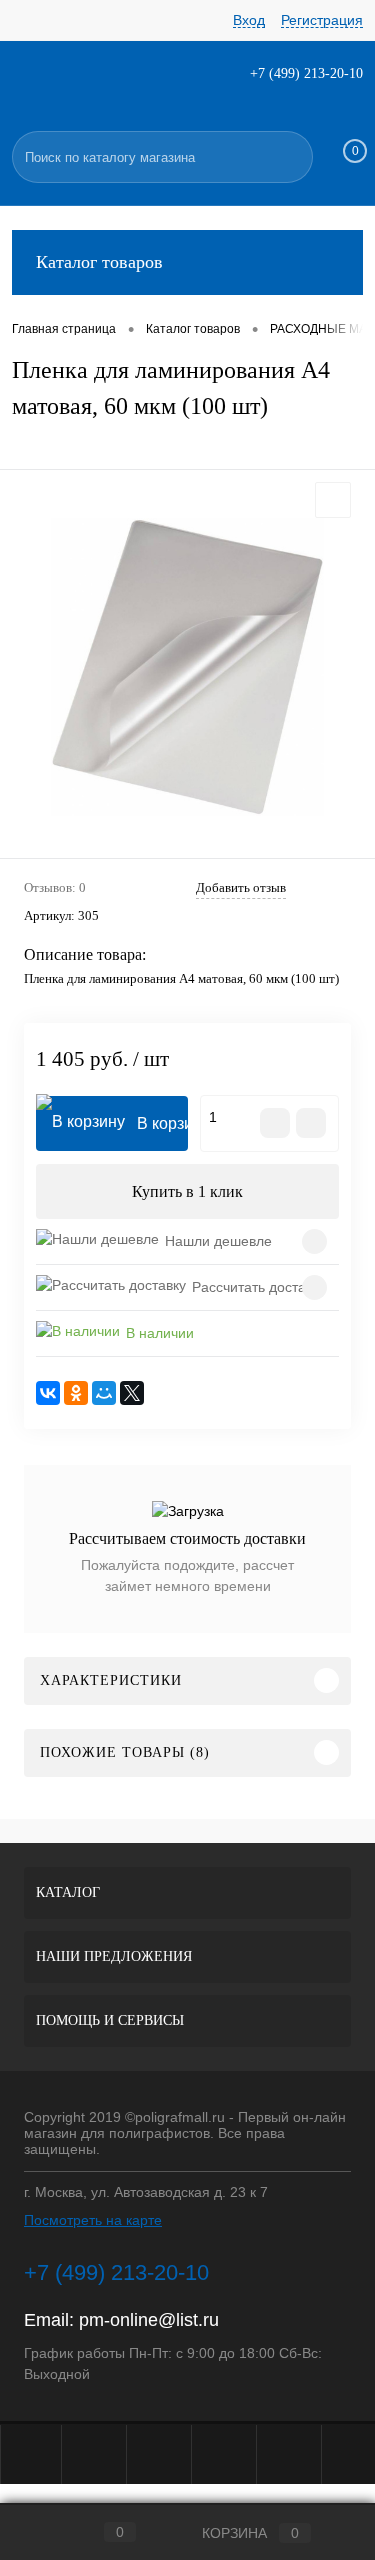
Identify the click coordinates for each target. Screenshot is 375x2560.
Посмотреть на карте (93, 2220)
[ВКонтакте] (48, 1393)
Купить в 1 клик (187, 1191)
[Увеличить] (187, 667)
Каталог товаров (99, 262)
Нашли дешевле (218, 1241)
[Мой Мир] (104, 1393)
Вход (249, 20)
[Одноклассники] (76, 1393)
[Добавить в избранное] (333, 500)
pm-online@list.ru (149, 2320)
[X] (132, 1393)
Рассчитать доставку (259, 1287)
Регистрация (322, 20)
